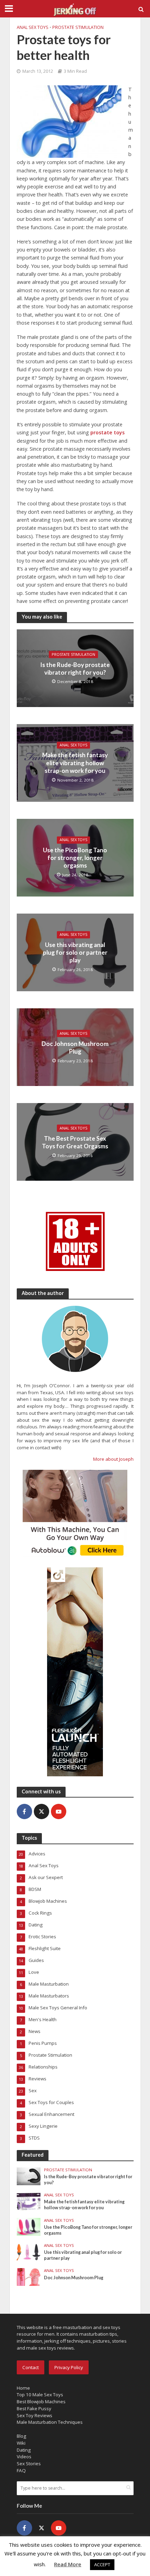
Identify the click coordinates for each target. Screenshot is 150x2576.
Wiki (21, 2443)
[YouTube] (59, 1811)
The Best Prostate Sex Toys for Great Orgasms (75, 1142)
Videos (24, 2457)
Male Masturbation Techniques (50, 2422)
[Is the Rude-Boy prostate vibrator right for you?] (29, 2176)
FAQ (21, 2470)
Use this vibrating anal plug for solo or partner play (75, 953)
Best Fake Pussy (34, 2408)
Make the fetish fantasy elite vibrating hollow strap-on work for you (75, 763)
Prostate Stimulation (78, 27)
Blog (21, 2436)
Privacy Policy (69, 2367)
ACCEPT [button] (102, 2565)
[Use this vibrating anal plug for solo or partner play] (29, 2251)
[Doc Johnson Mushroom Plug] (29, 2276)
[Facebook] (24, 1811)
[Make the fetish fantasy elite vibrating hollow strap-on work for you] (29, 2201)
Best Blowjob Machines (41, 2402)
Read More (68, 2564)
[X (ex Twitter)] (42, 1811)
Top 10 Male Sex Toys (40, 2395)
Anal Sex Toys (33, 27)
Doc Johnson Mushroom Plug (75, 1047)
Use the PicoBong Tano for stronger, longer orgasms (75, 858)
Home (23, 2388)
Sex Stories (29, 2464)
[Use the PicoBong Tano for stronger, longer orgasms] (29, 2226)
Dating (24, 2450)
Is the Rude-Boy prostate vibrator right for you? (75, 668)
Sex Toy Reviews (35, 2415)
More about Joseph (113, 1459)
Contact (31, 2367)
